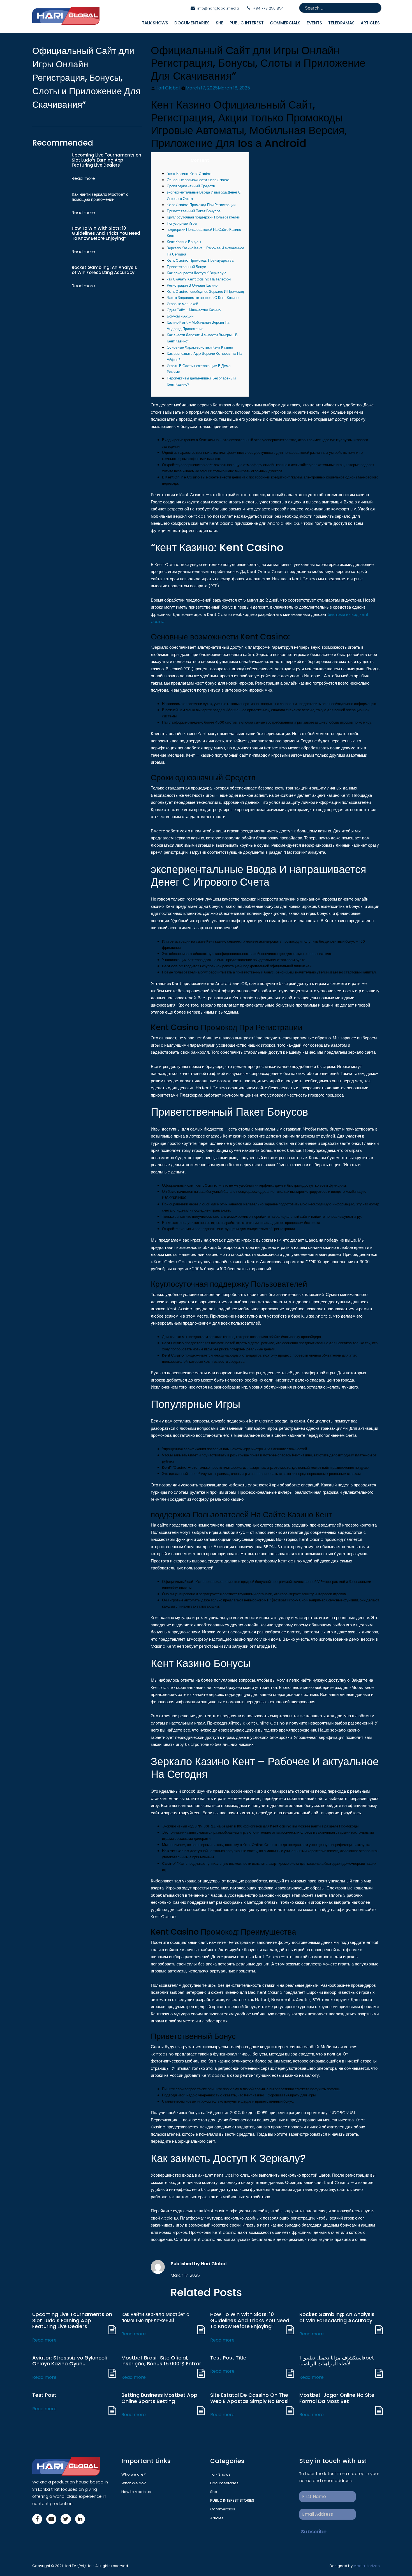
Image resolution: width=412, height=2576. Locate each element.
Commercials (285, 23)
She (220, 23)
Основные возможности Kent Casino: (199, 180)
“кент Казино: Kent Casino (189, 174)
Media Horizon (367, 2566)
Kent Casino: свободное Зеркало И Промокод (205, 292)
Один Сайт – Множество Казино (194, 310)
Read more (44, 2340)
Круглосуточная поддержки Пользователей (203, 217)
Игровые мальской (182, 304)
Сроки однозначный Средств (191, 186)
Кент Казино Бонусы (184, 242)
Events (314, 23)
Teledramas (341, 23)
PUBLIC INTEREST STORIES (232, 2500)
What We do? (134, 2483)
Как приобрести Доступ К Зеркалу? (196, 273)
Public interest (247, 23)
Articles (217, 2518)
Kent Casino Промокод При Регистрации (201, 205)
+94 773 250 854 (268, 8)
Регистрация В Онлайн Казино (192, 285)
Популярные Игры (182, 223)
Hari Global (167, 88)
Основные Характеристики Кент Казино (200, 347)
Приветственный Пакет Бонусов (194, 211)
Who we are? (134, 2474)
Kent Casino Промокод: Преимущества (200, 260)
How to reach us (136, 2492)
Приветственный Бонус (186, 267)
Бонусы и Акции (180, 316)
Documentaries (192, 23)
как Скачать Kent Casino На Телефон (199, 279)
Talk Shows (155, 23)
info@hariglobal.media (218, 8)
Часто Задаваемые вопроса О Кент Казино (203, 298)
